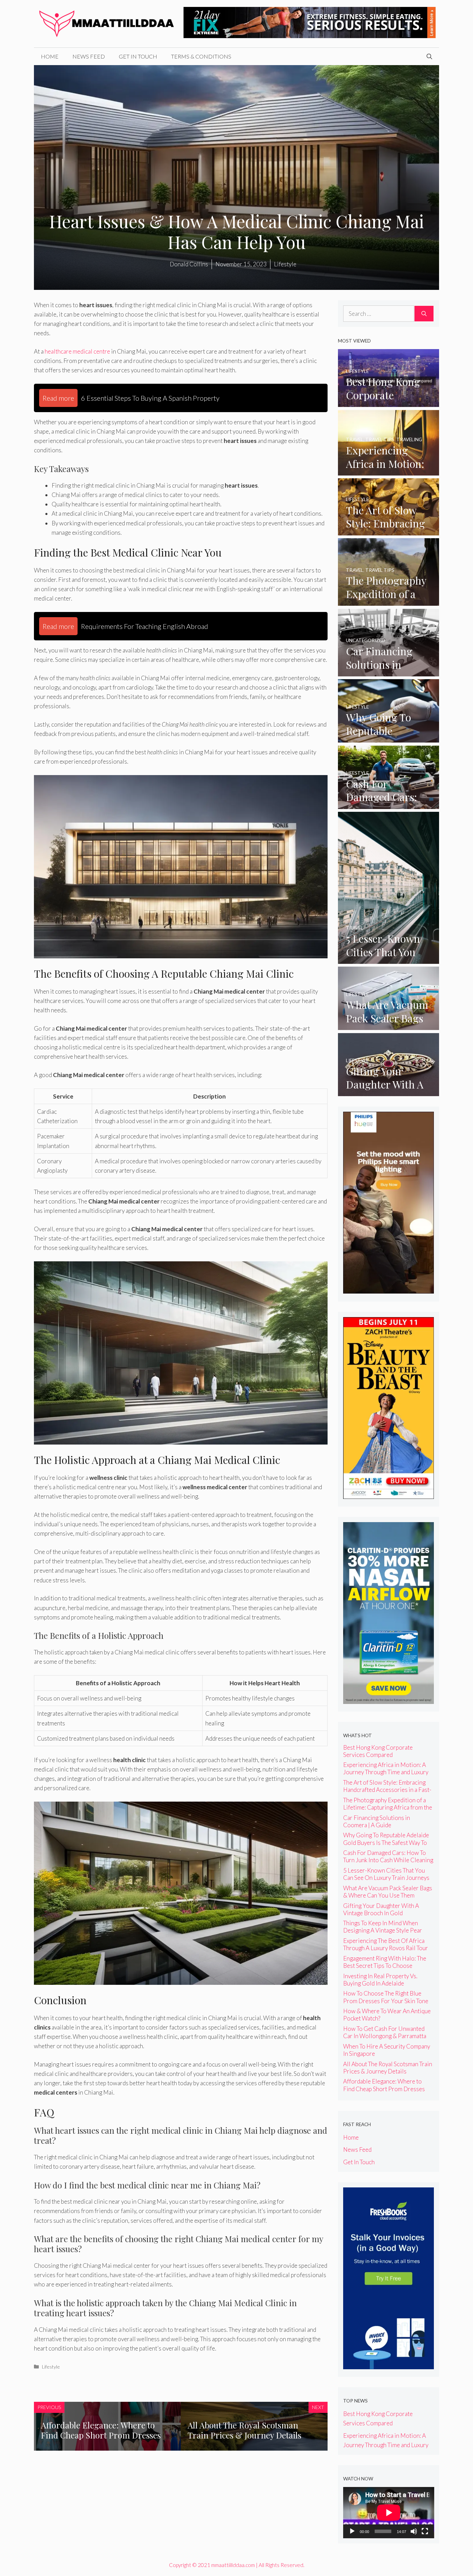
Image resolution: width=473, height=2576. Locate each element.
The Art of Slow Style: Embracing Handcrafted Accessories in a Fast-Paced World (387, 1790)
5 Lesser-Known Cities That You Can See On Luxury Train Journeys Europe (386, 1878)
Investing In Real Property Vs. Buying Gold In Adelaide (380, 1980)
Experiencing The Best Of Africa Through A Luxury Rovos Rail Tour (386, 1944)
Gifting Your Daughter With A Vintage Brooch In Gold (381, 1909)
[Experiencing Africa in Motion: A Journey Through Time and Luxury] (389, 471)
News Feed (89, 56)
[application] (389, 2513)
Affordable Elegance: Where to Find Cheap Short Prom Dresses (101, 2430)
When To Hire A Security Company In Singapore (387, 2050)
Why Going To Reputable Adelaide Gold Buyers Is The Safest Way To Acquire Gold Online (386, 1842)
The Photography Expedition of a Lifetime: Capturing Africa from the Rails (388, 1807)
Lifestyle (51, 2367)
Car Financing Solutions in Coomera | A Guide (377, 1821)
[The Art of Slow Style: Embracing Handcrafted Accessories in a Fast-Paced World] (389, 530)
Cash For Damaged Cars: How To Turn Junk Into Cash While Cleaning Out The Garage (388, 1860)
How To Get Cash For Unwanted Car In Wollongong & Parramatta (385, 2032)
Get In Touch (138, 56)
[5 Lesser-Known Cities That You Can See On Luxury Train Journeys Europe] (389, 959)
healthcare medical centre (77, 351)
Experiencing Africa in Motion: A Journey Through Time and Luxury (386, 1768)
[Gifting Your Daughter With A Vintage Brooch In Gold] (389, 1091)
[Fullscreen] (425, 2531)
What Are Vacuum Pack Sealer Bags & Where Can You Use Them (388, 1892)
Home (50, 56)
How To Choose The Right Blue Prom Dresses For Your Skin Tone (386, 1997)
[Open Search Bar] (429, 56)
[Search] (424, 314)
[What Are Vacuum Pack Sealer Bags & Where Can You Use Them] (389, 1025)
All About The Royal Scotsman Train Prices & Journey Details (244, 2430)
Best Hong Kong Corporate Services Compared (378, 1751)
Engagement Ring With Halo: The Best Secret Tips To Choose (385, 1962)
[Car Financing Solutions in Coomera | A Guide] (389, 672)
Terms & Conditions (201, 56)
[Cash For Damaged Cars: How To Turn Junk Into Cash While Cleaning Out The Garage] (389, 804)
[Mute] (414, 2531)
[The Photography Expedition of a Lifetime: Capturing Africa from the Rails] (389, 601)
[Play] (352, 2531)
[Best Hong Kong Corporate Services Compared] (389, 402)
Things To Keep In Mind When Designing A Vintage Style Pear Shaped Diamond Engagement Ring (387, 1930)
